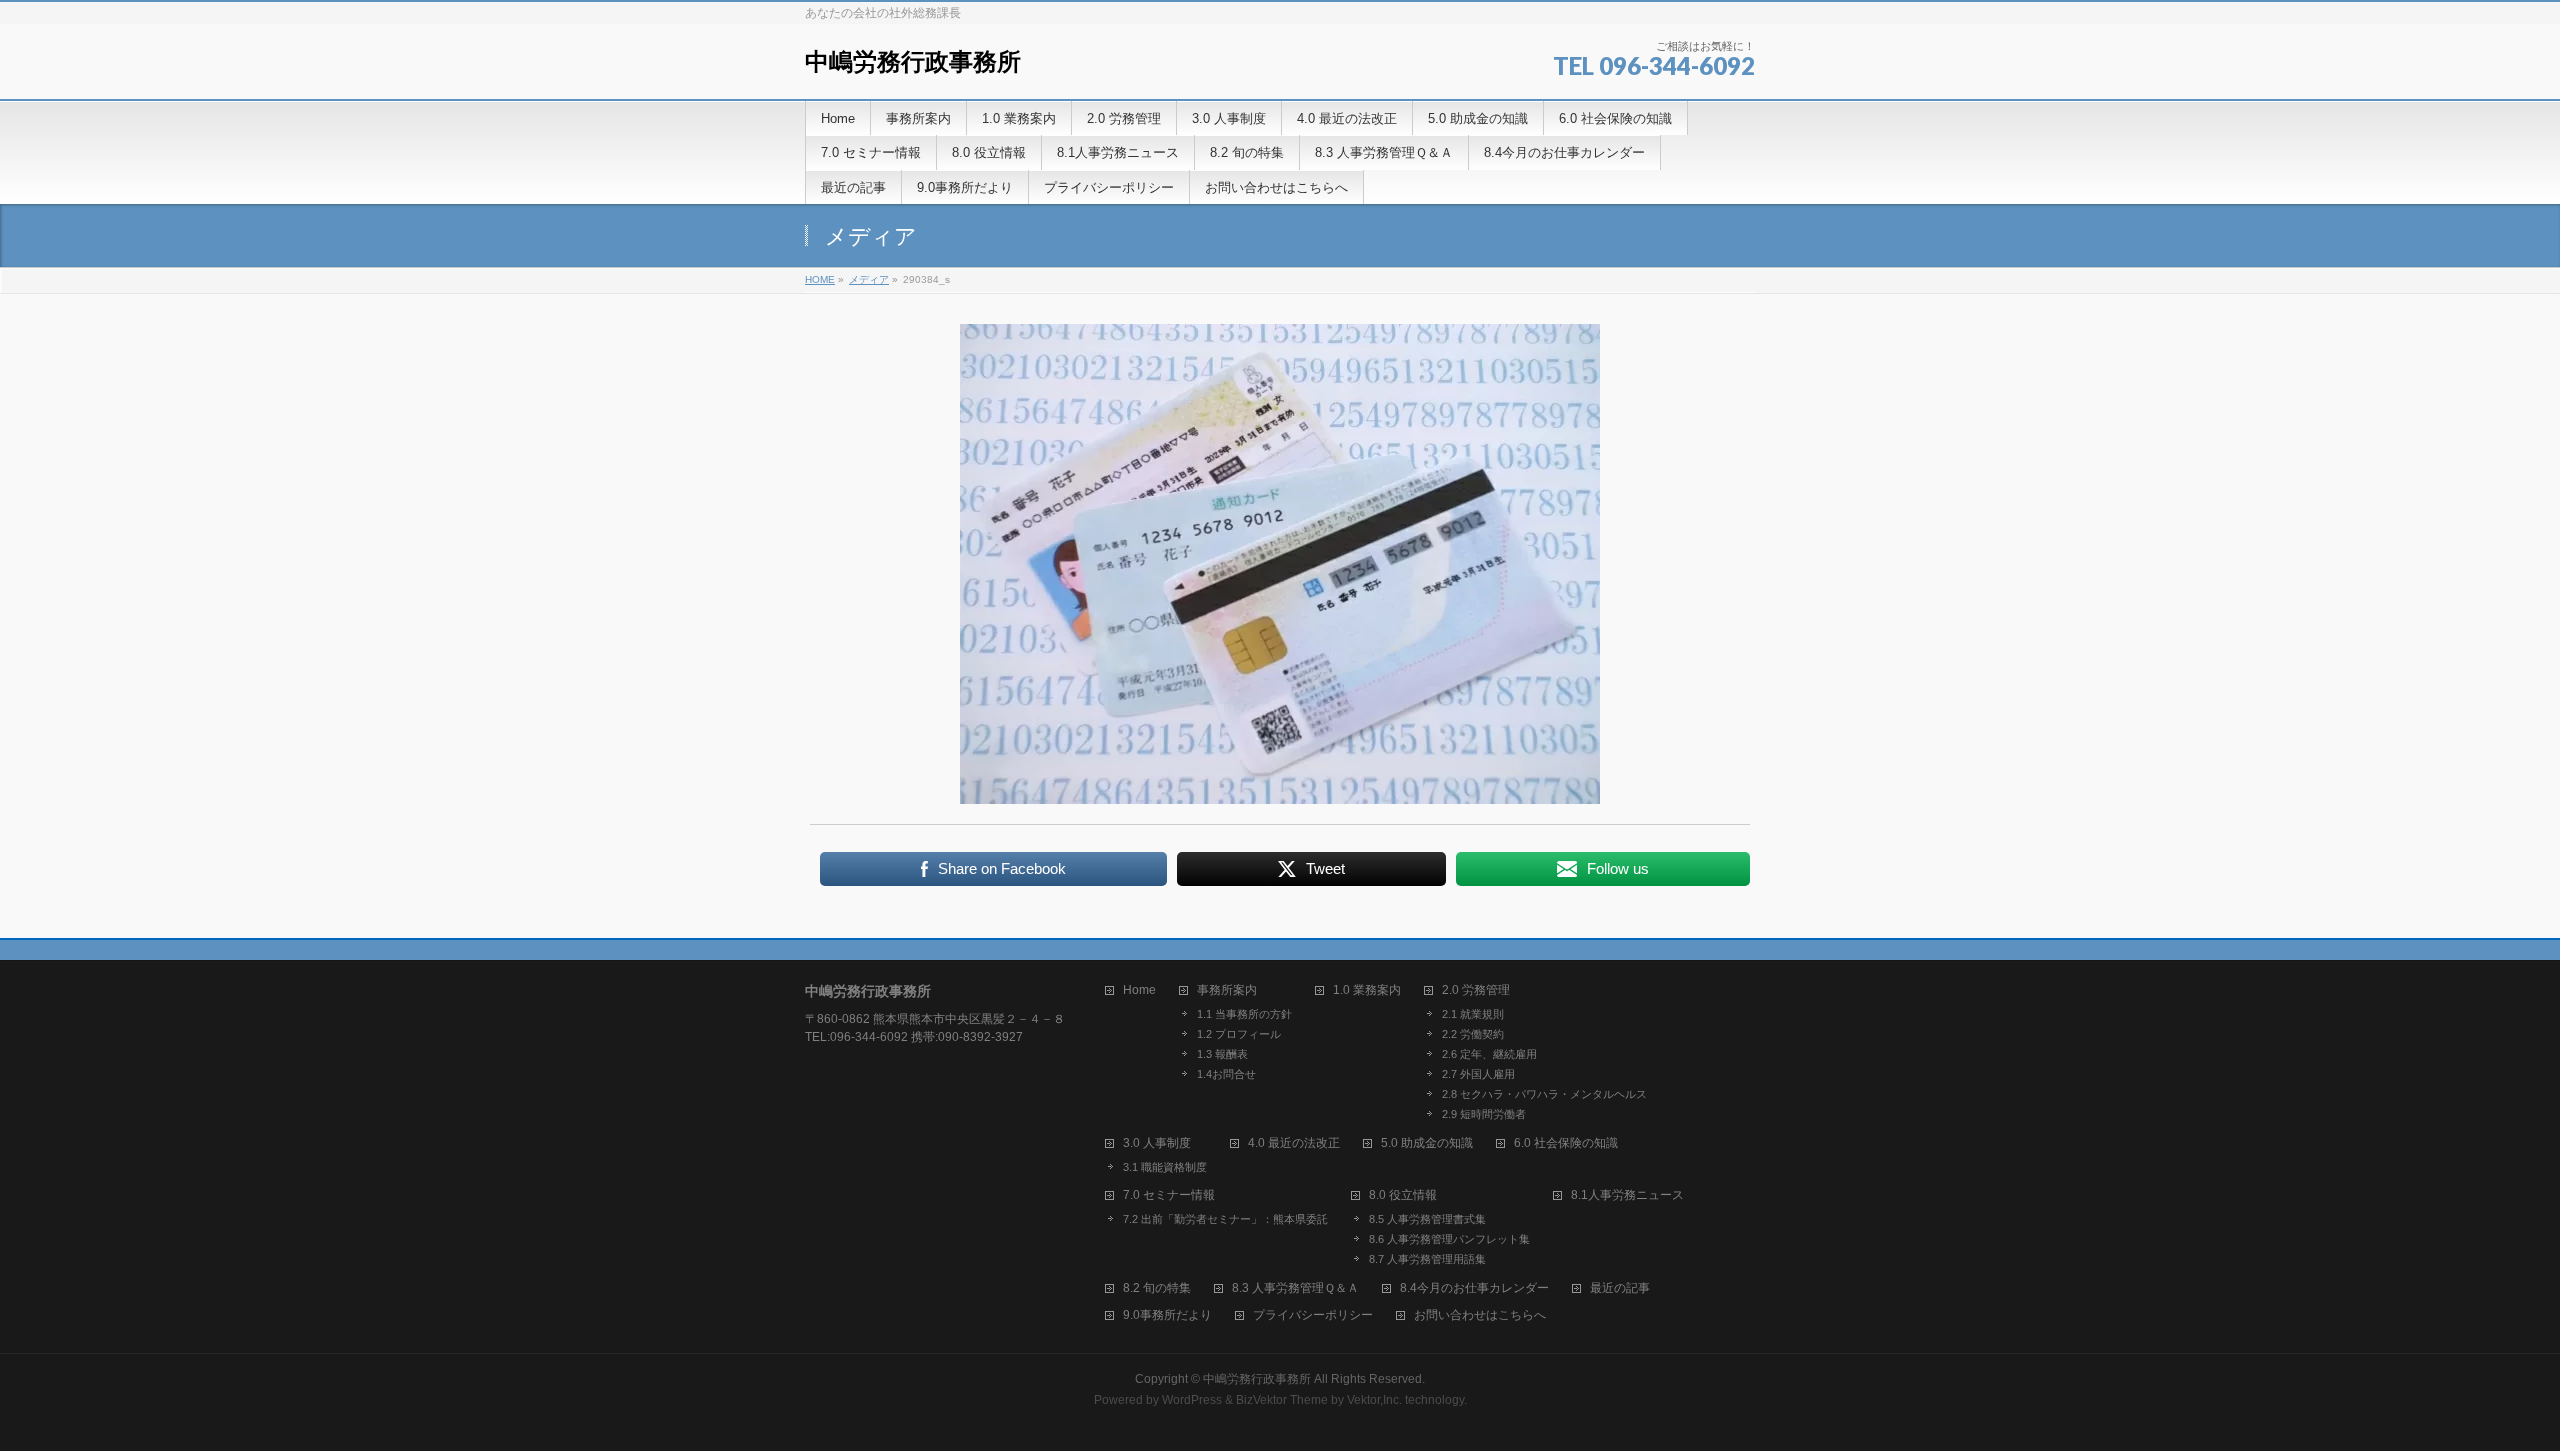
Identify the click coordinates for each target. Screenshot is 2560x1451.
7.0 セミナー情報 (1169, 1195)
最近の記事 (1620, 1288)
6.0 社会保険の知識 (1566, 1143)
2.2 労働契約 (1473, 1034)
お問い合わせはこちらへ (1480, 1315)
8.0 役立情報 (1403, 1195)
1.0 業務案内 (1367, 990)
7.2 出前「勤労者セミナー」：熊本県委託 (1225, 1219)
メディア (869, 279)
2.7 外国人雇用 (1478, 1074)
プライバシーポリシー (1313, 1315)
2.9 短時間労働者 (1484, 1114)
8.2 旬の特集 (1157, 1288)
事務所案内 (1227, 990)
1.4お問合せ (1226, 1074)
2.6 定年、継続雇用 (1489, 1054)
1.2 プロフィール (1239, 1034)
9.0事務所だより (1167, 1315)
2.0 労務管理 (1476, 990)
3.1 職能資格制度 (1165, 1167)
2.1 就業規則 (1473, 1014)
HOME (820, 279)
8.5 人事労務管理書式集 (1427, 1219)
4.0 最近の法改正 (1294, 1143)
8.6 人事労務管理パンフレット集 (1449, 1239)
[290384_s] (1280, 564)
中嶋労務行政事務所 (913, 61)
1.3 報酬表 (1222, 1054)
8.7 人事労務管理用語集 (1427, 1259)
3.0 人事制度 (1157, 1143)
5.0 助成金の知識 (1427, 1143)
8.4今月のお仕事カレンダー (1474, 1288)
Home (1139, 990)
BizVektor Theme (1282, 1400)
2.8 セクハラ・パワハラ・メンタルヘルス (1544, 1094)
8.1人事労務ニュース (1627, 1195)
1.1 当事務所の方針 (1244, 1014)
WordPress (1192, 1400)
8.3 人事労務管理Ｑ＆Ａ (1295, 1288)
